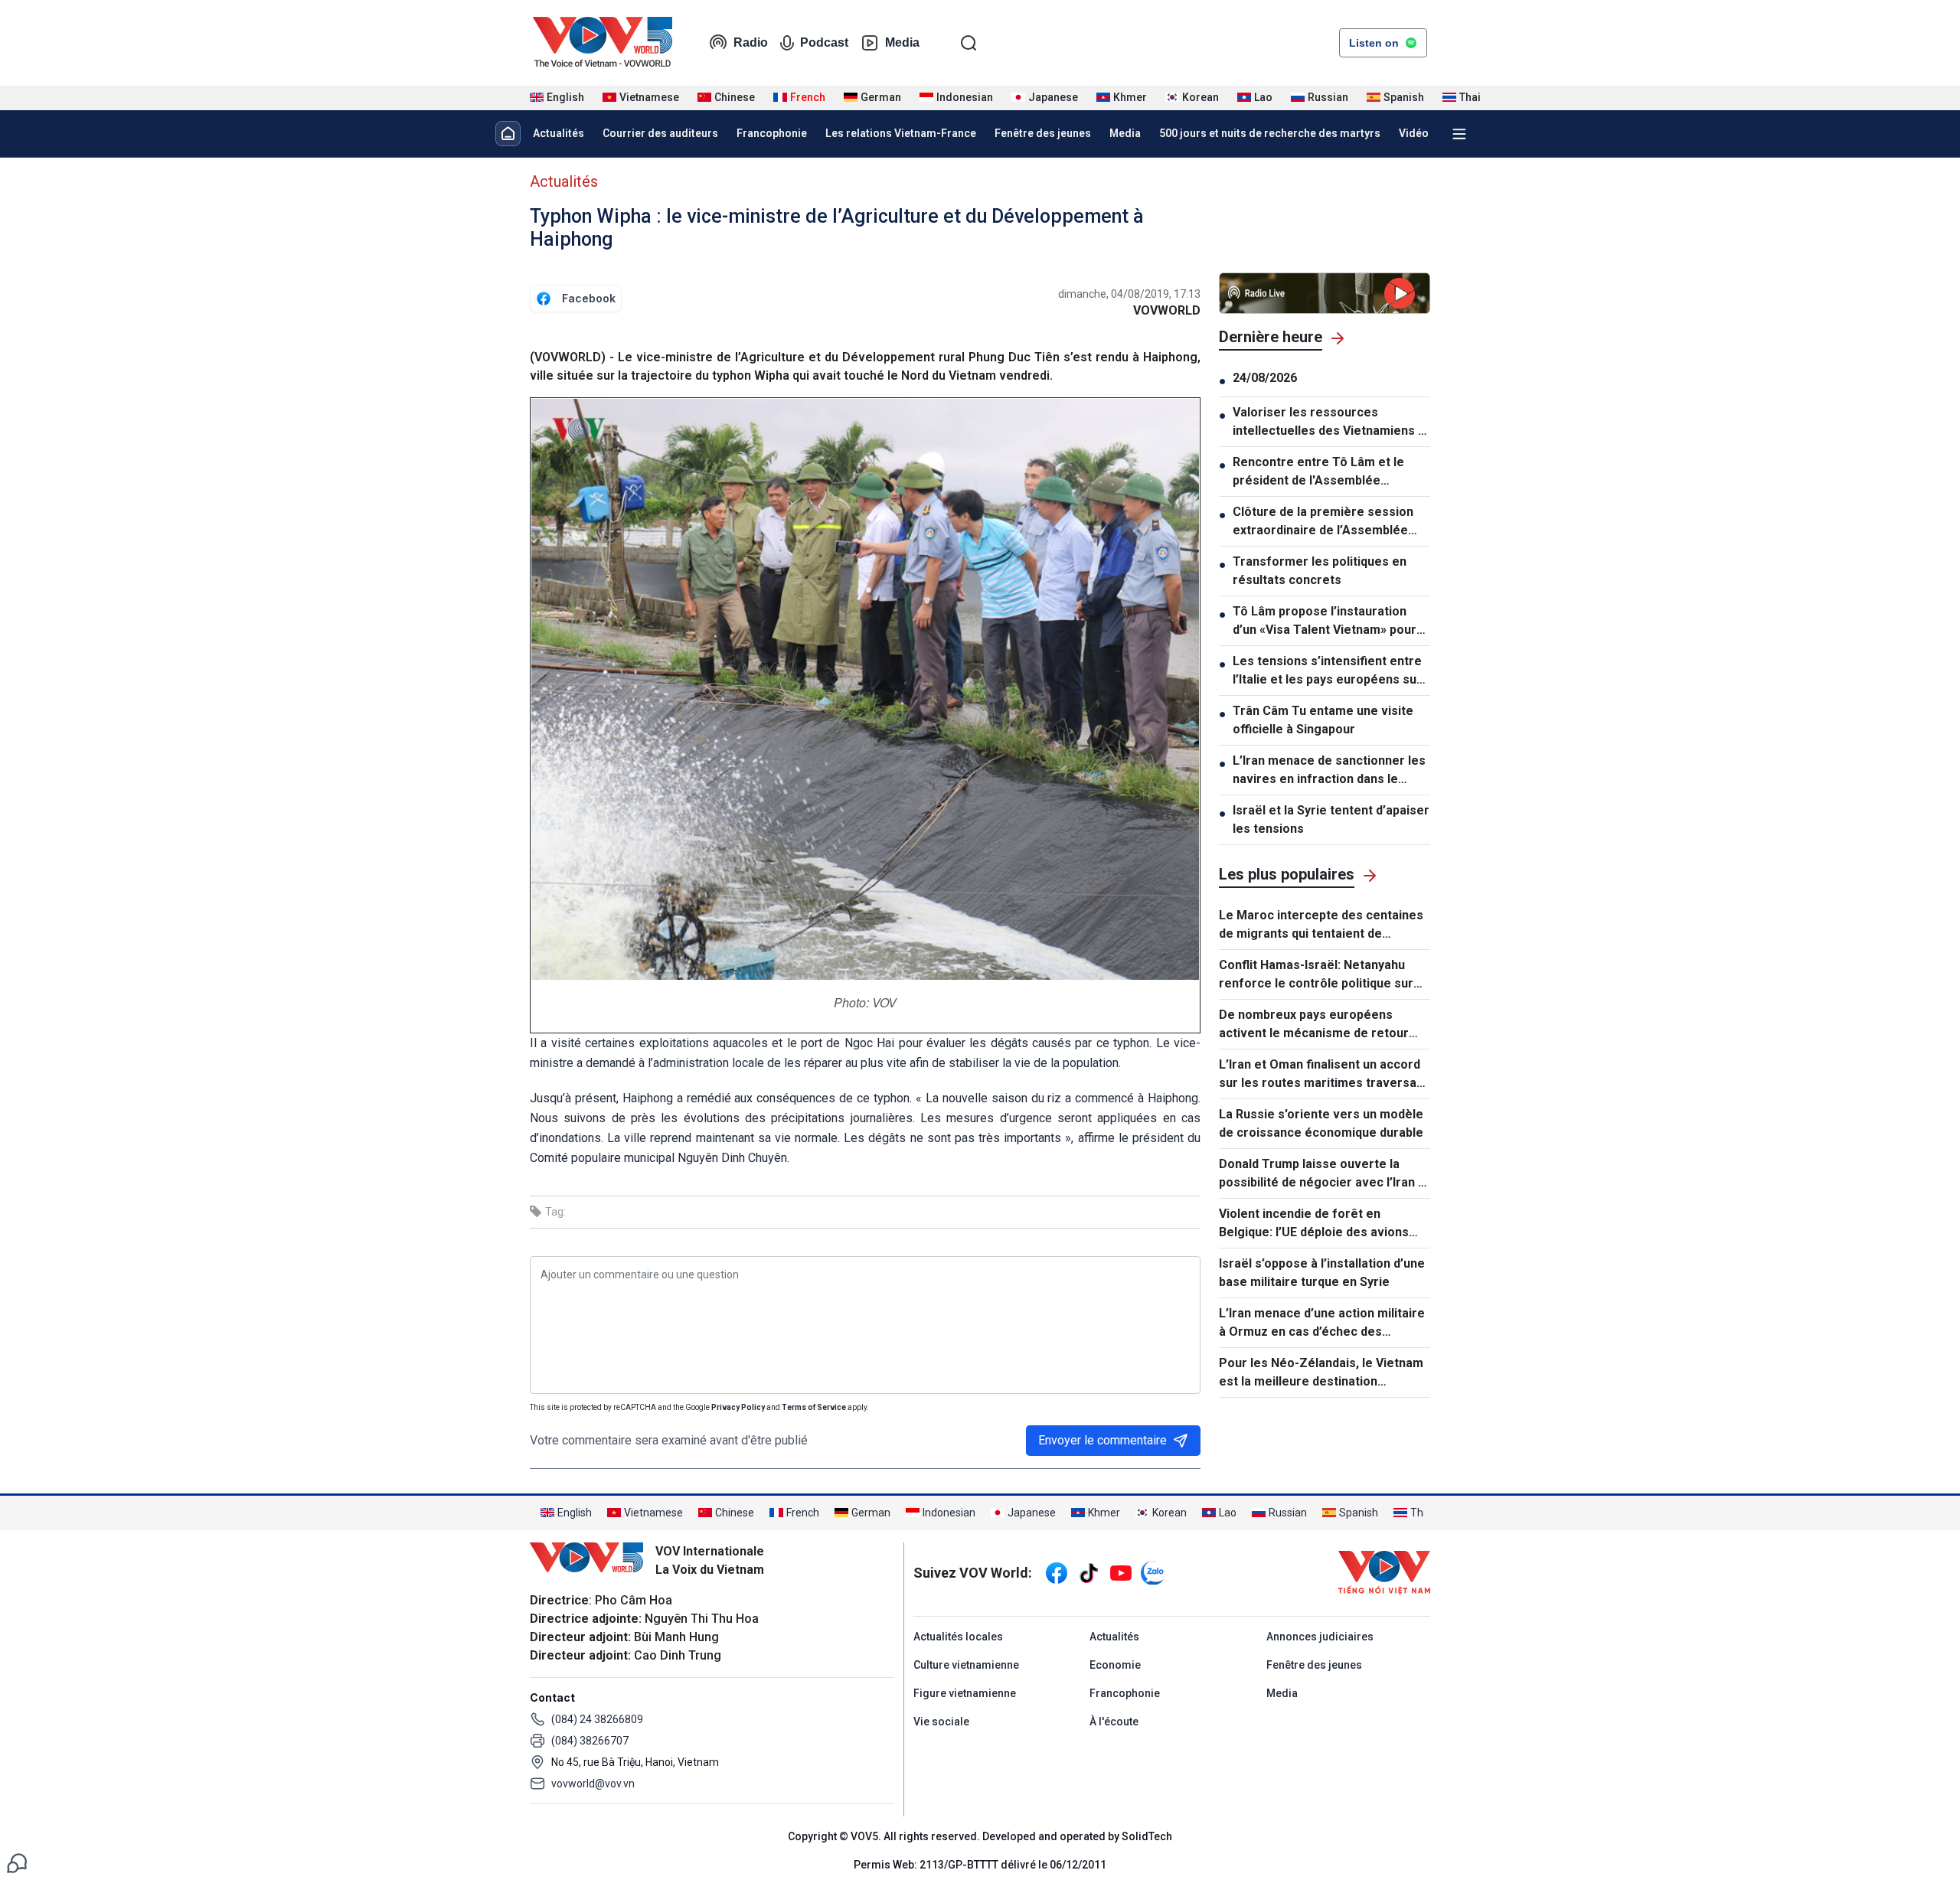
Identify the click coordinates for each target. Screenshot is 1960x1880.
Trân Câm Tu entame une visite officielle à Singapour (1323, 720)
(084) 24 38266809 (597, 1719)
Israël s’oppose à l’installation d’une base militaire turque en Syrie (1322, 1273)
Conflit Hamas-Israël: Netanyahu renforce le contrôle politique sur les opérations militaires (1316, 975)
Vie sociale (941, 1722)
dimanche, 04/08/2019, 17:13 (1129, 294)
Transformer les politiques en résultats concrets (1320, 571)
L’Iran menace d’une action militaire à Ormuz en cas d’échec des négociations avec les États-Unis (1322, 1324)
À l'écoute (1114, 1722)
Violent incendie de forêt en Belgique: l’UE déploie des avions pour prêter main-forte (1314, 1224)
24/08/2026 (1265, 378)
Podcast (824, 42)
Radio (751, 42)
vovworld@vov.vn (593, 1784)
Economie (1115, 1665)
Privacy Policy (738, 1407)
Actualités (559, 133)
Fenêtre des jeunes (1043, 133)
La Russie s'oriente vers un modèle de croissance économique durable (1321, 1123)
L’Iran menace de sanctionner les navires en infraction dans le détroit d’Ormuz (1329, 771)
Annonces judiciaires (1320, 1637)
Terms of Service (814, 1407)
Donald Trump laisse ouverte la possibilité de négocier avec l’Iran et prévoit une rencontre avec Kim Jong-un (1325, 1174)
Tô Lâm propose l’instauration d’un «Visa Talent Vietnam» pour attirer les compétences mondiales (1325, 622)
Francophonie (772, 133)
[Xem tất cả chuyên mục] (1459, 134)
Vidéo (1414, 133)
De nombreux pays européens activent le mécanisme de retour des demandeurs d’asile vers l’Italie (1321, 1025)
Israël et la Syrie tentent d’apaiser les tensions (1331, 819)
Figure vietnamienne (965, 1693)
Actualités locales (958, 1637)
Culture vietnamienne (966, 1665)
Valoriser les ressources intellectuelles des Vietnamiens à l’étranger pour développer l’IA (1329, 423)
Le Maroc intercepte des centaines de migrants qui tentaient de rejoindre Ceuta (1321, 925)
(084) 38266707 (590, 1741)
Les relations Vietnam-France (901, 133)
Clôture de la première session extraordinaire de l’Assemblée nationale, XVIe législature (1323, 522)
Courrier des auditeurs (660, 133)
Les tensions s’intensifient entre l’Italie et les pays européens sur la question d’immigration (1327, 671)
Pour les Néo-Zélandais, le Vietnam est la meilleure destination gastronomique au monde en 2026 (1321, 1373)
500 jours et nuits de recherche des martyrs (1270, 133)
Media (902, 42)
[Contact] (17, 1862)
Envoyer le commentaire (1102, 1440)
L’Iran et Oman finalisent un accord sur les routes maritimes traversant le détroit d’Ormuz (1323, 1075)
